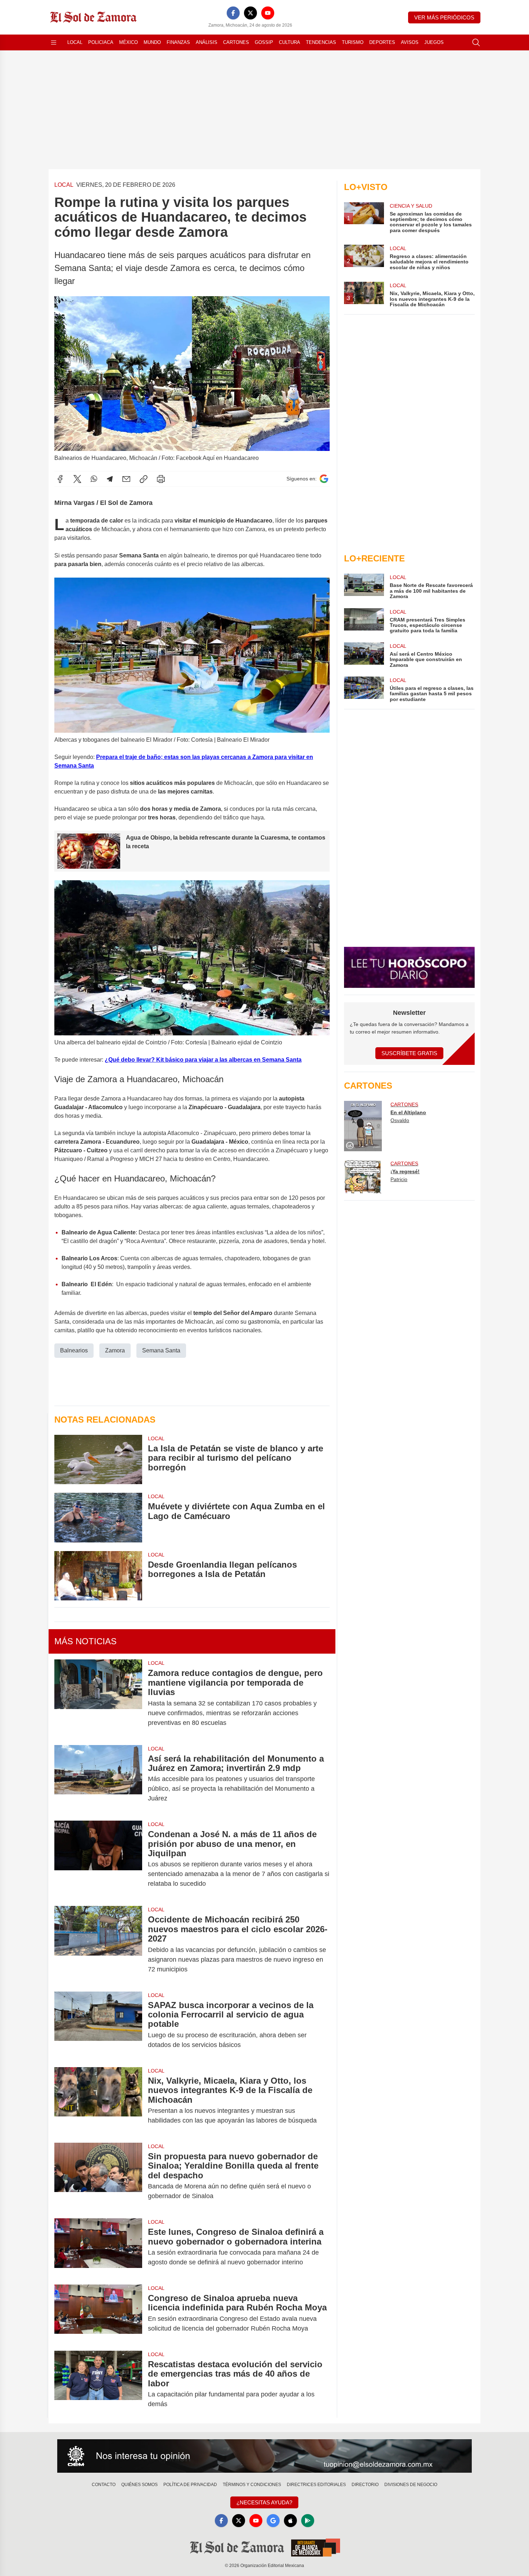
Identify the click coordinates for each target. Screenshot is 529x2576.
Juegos (434, 42)
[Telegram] (110, 479)
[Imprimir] (161, 479)
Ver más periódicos (444, 17)
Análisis (207, 42)
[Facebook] (233, 13)
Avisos (410, 42)
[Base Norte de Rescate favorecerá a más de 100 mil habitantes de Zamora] (364, 586)
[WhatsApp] (94, 479)
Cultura (290, 42)
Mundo (152, 42)
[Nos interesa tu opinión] (264, 2456)
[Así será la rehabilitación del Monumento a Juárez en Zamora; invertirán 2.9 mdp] (98, 1779)
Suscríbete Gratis (409, 1053)
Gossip (264, 42)
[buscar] (476, 42)
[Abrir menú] (54, 42)
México (128, 42)
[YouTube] (268, 13)
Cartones (236, 42)
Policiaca (101, 42)
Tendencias (321, 42)
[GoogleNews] (273, 2521)
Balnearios (74, 1350)
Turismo (353, 42)
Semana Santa (161, 1350)
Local (75, 42)
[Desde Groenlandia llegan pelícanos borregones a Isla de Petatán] (98, 1576)
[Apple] (290, 2521)
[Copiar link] (144, 479)
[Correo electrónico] (126, 479)
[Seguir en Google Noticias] (324, 479)
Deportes (382, 42)
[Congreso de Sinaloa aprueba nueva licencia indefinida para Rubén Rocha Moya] (98, 2313)
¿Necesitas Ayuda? (264, 2502)
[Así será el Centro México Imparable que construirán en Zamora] (364, 655)
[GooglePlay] (308, 2521)
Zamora (115, 1350)
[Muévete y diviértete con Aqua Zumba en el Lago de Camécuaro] (98, 1517)
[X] (250, 13)
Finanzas (178, 42)
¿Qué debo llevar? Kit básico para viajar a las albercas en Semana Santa (203, 1060)
